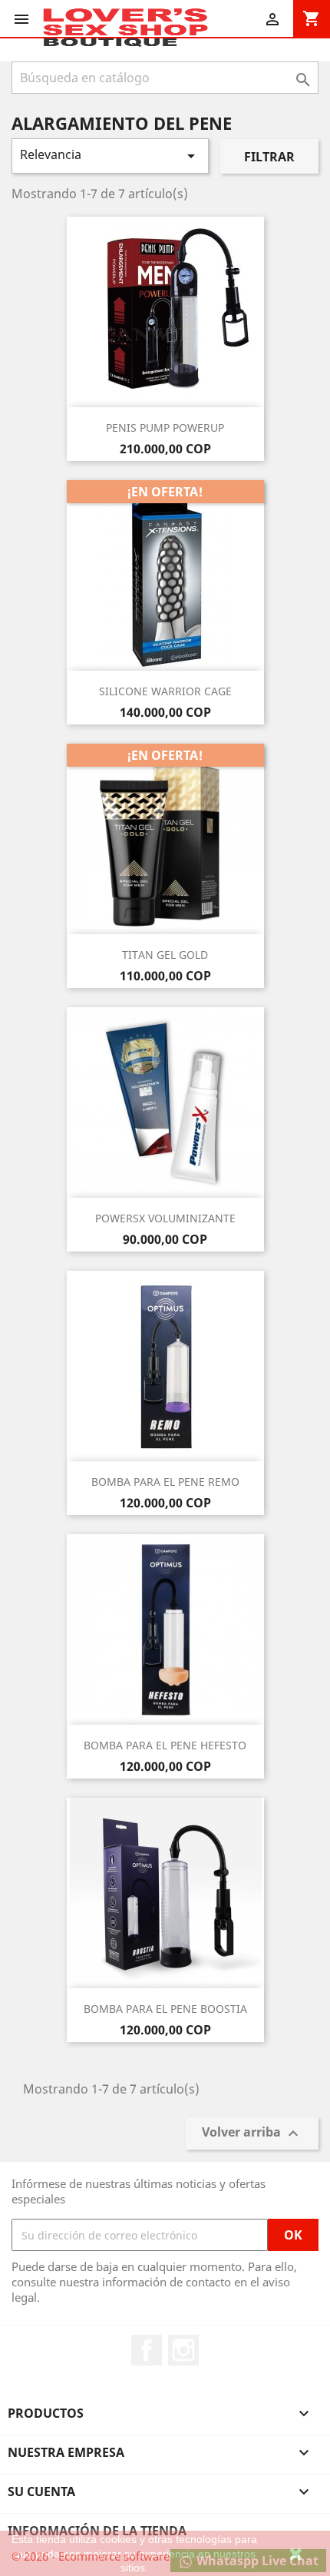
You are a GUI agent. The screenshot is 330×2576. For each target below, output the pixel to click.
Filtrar (269, 157)
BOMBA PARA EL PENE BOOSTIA (165, 2009)
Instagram (183, 2350)
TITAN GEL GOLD (165, 955)
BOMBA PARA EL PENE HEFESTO (165, 1745)
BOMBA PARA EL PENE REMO (165, 1482)
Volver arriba (252, 2134)
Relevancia (110, 156)
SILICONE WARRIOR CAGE (165, 691)
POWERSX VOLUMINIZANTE (165, 1218)
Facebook (147, 2350)
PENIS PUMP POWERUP (165, 428)
